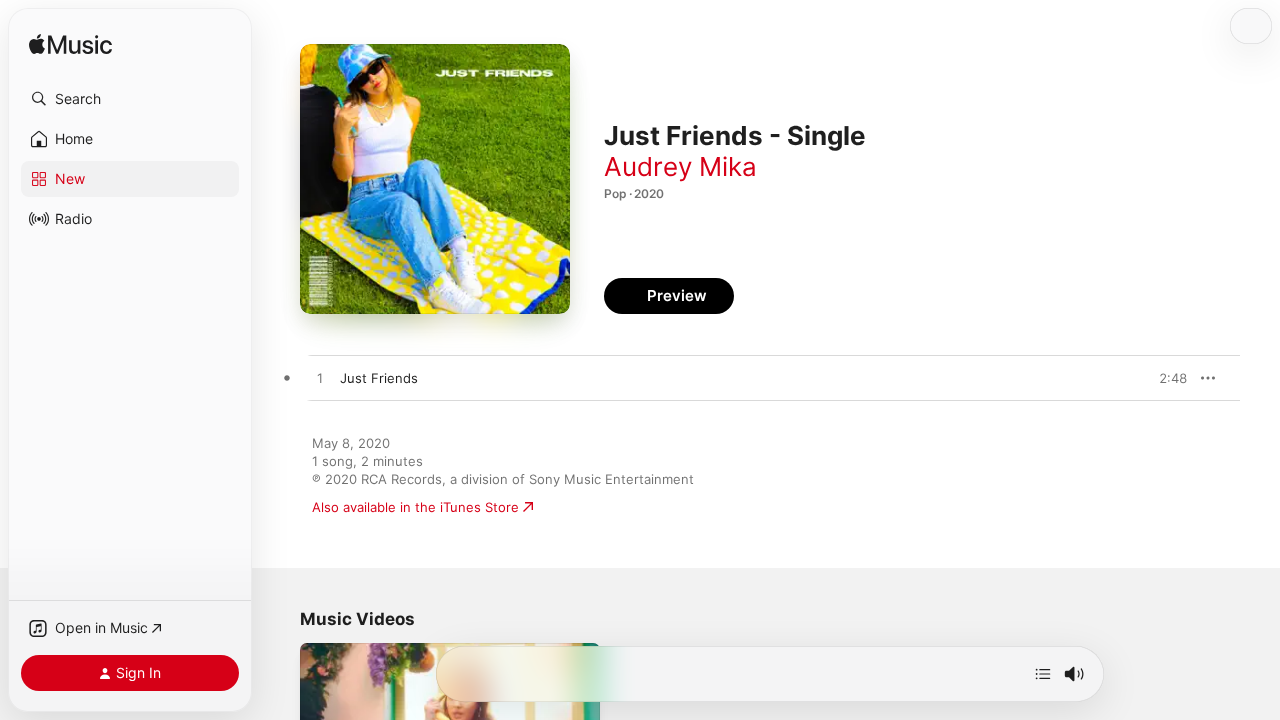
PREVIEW (1165, 378)
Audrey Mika (680, 166)
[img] (70, 45)
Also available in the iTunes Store (415, 507)
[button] (130, 99)
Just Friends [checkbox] (379, 378)
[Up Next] (1043, 674)
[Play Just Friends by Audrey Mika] (320, 379)
